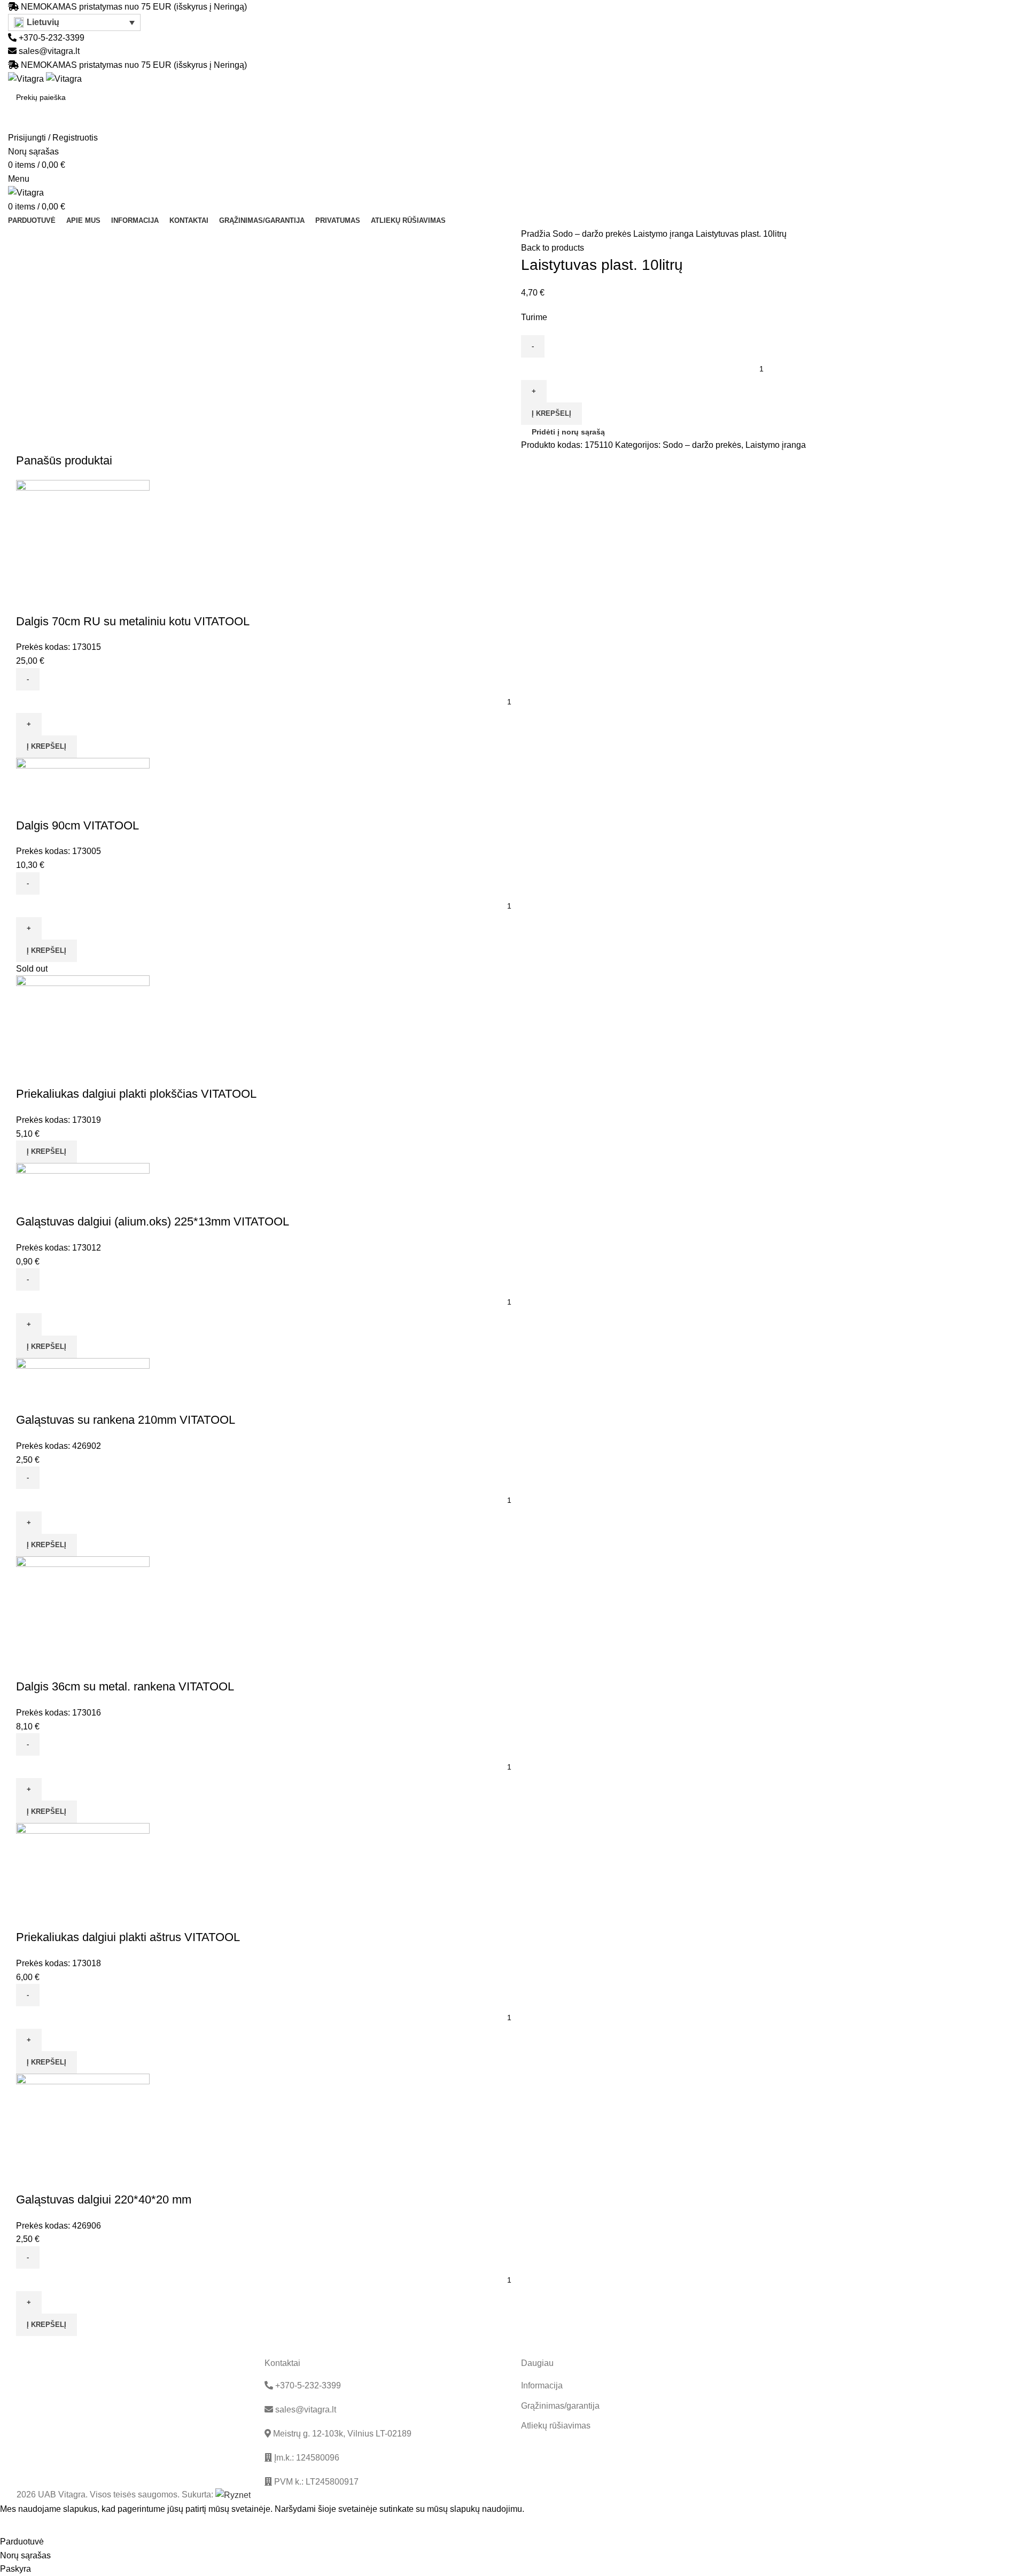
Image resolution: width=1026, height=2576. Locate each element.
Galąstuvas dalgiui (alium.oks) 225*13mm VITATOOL (153, 1221)
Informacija (542, 2385)
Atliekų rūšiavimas (556, 2426)
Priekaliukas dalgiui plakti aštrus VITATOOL (128, 1937)
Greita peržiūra (29, 600)
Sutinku (22, 2525)
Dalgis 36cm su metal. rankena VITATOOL (125, 1686)
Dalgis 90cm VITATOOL (77, 825)
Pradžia (537, 234)
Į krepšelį (551, 413)
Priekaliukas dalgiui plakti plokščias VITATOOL (136, 1094)
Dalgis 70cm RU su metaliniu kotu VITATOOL (133, 621)
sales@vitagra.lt (49, 51)
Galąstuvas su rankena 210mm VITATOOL (126, 1420)
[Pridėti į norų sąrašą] (58, 600)
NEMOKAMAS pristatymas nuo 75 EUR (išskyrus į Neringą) (134, 7)
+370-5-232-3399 (50, 38)
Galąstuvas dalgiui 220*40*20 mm (104, 2199)
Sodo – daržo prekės (593, 234)
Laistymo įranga (664, 234)
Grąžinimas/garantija (560, 2406)
